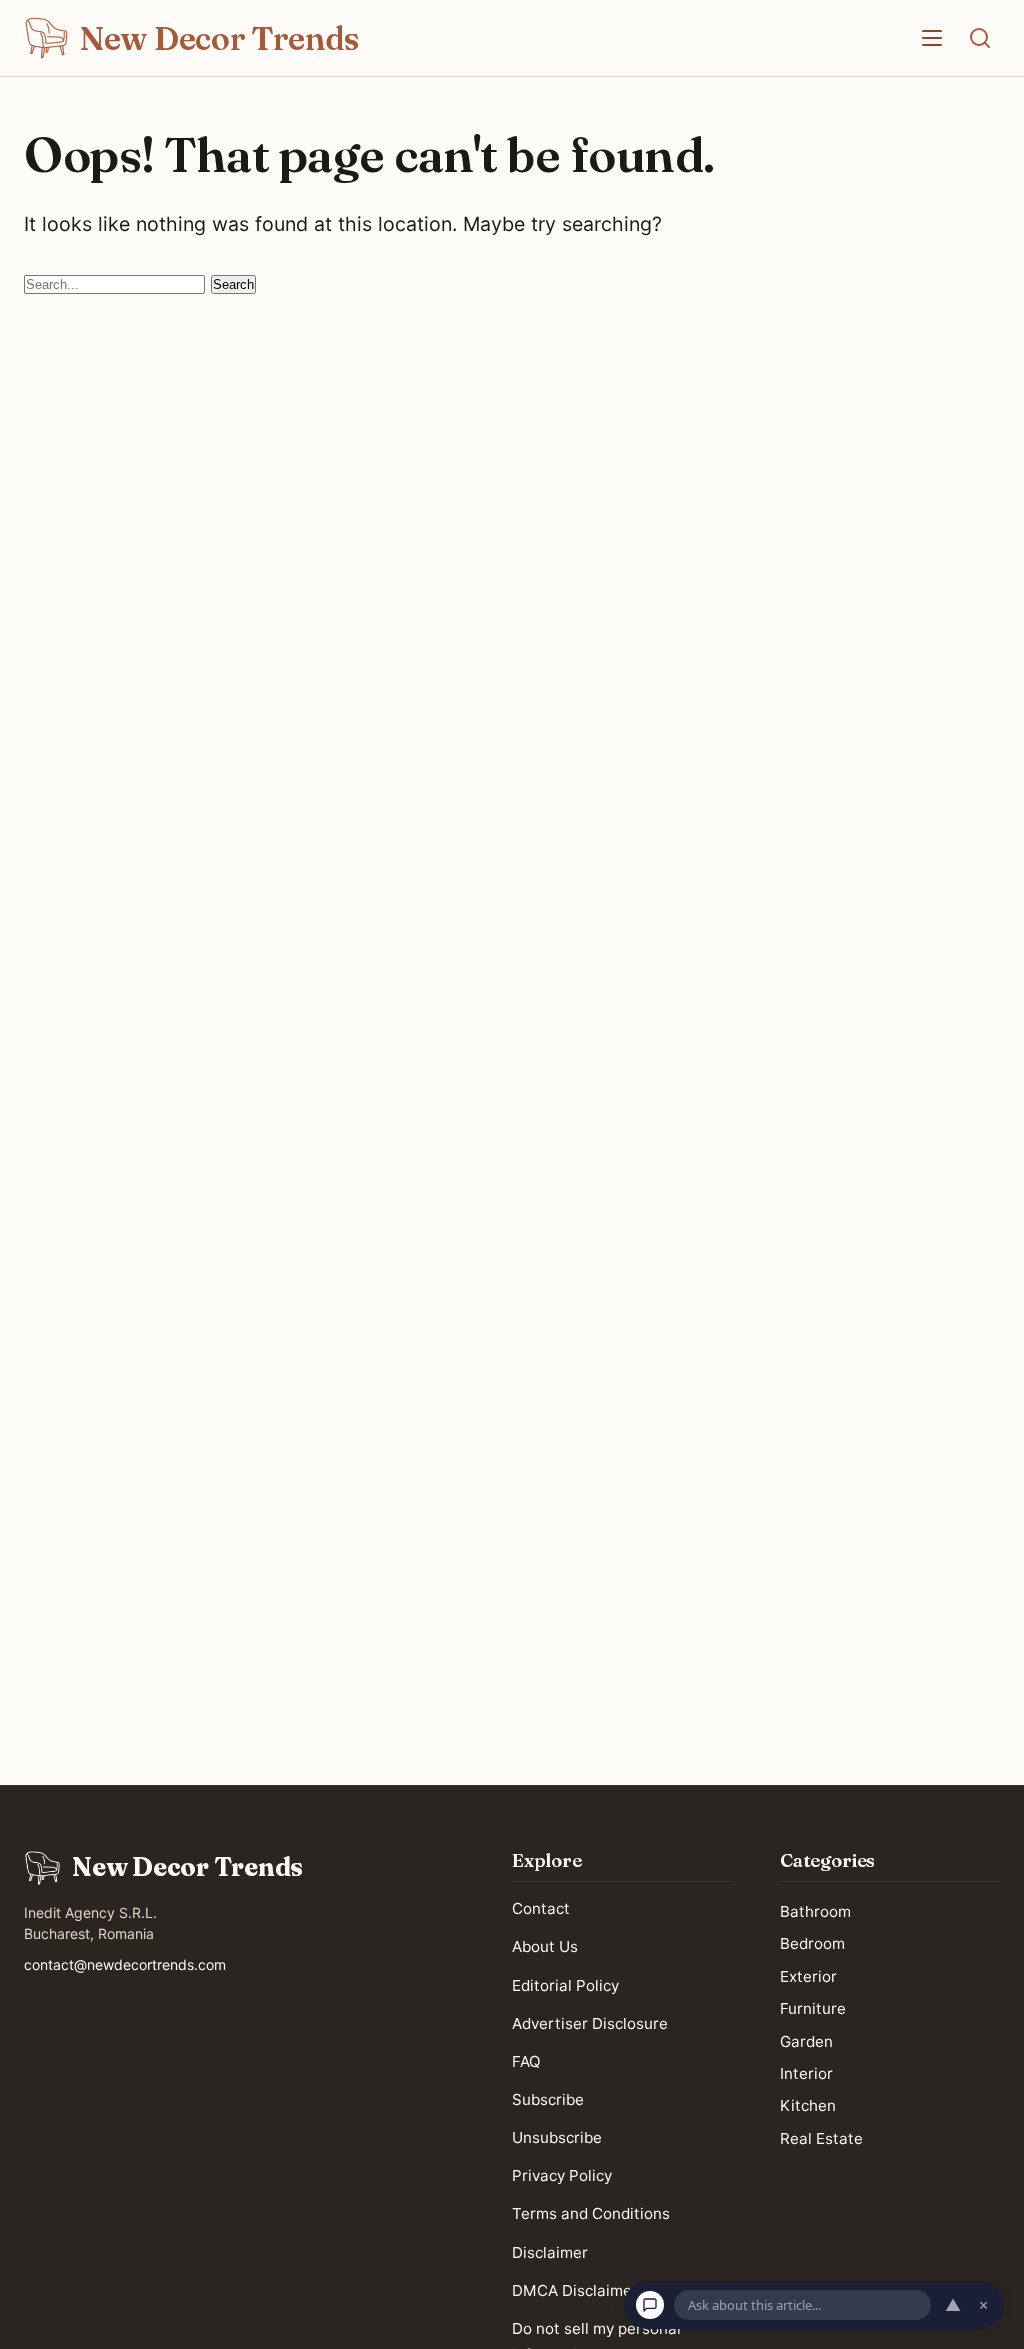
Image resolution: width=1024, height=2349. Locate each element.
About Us (545, 1947)
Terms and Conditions (591, 2214)
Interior (806, 2073)
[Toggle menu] (932, 38)
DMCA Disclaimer (575, 2290)
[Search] (980, 38)
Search (233, 284)
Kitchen (808, 2106)
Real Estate (821, 2138)
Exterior (808, 1976)
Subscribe (548, 2099)
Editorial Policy (565, 1985)
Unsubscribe (557, 2137)
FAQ (526, 2061)
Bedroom (812, 1944)
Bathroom (815, 1911)
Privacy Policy (562, 2176)
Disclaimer (550, 2252)
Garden (806, 2041)
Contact (541, 1909)
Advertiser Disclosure (590, 2023)
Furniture (813, 2009)
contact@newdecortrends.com (125, 1964)
